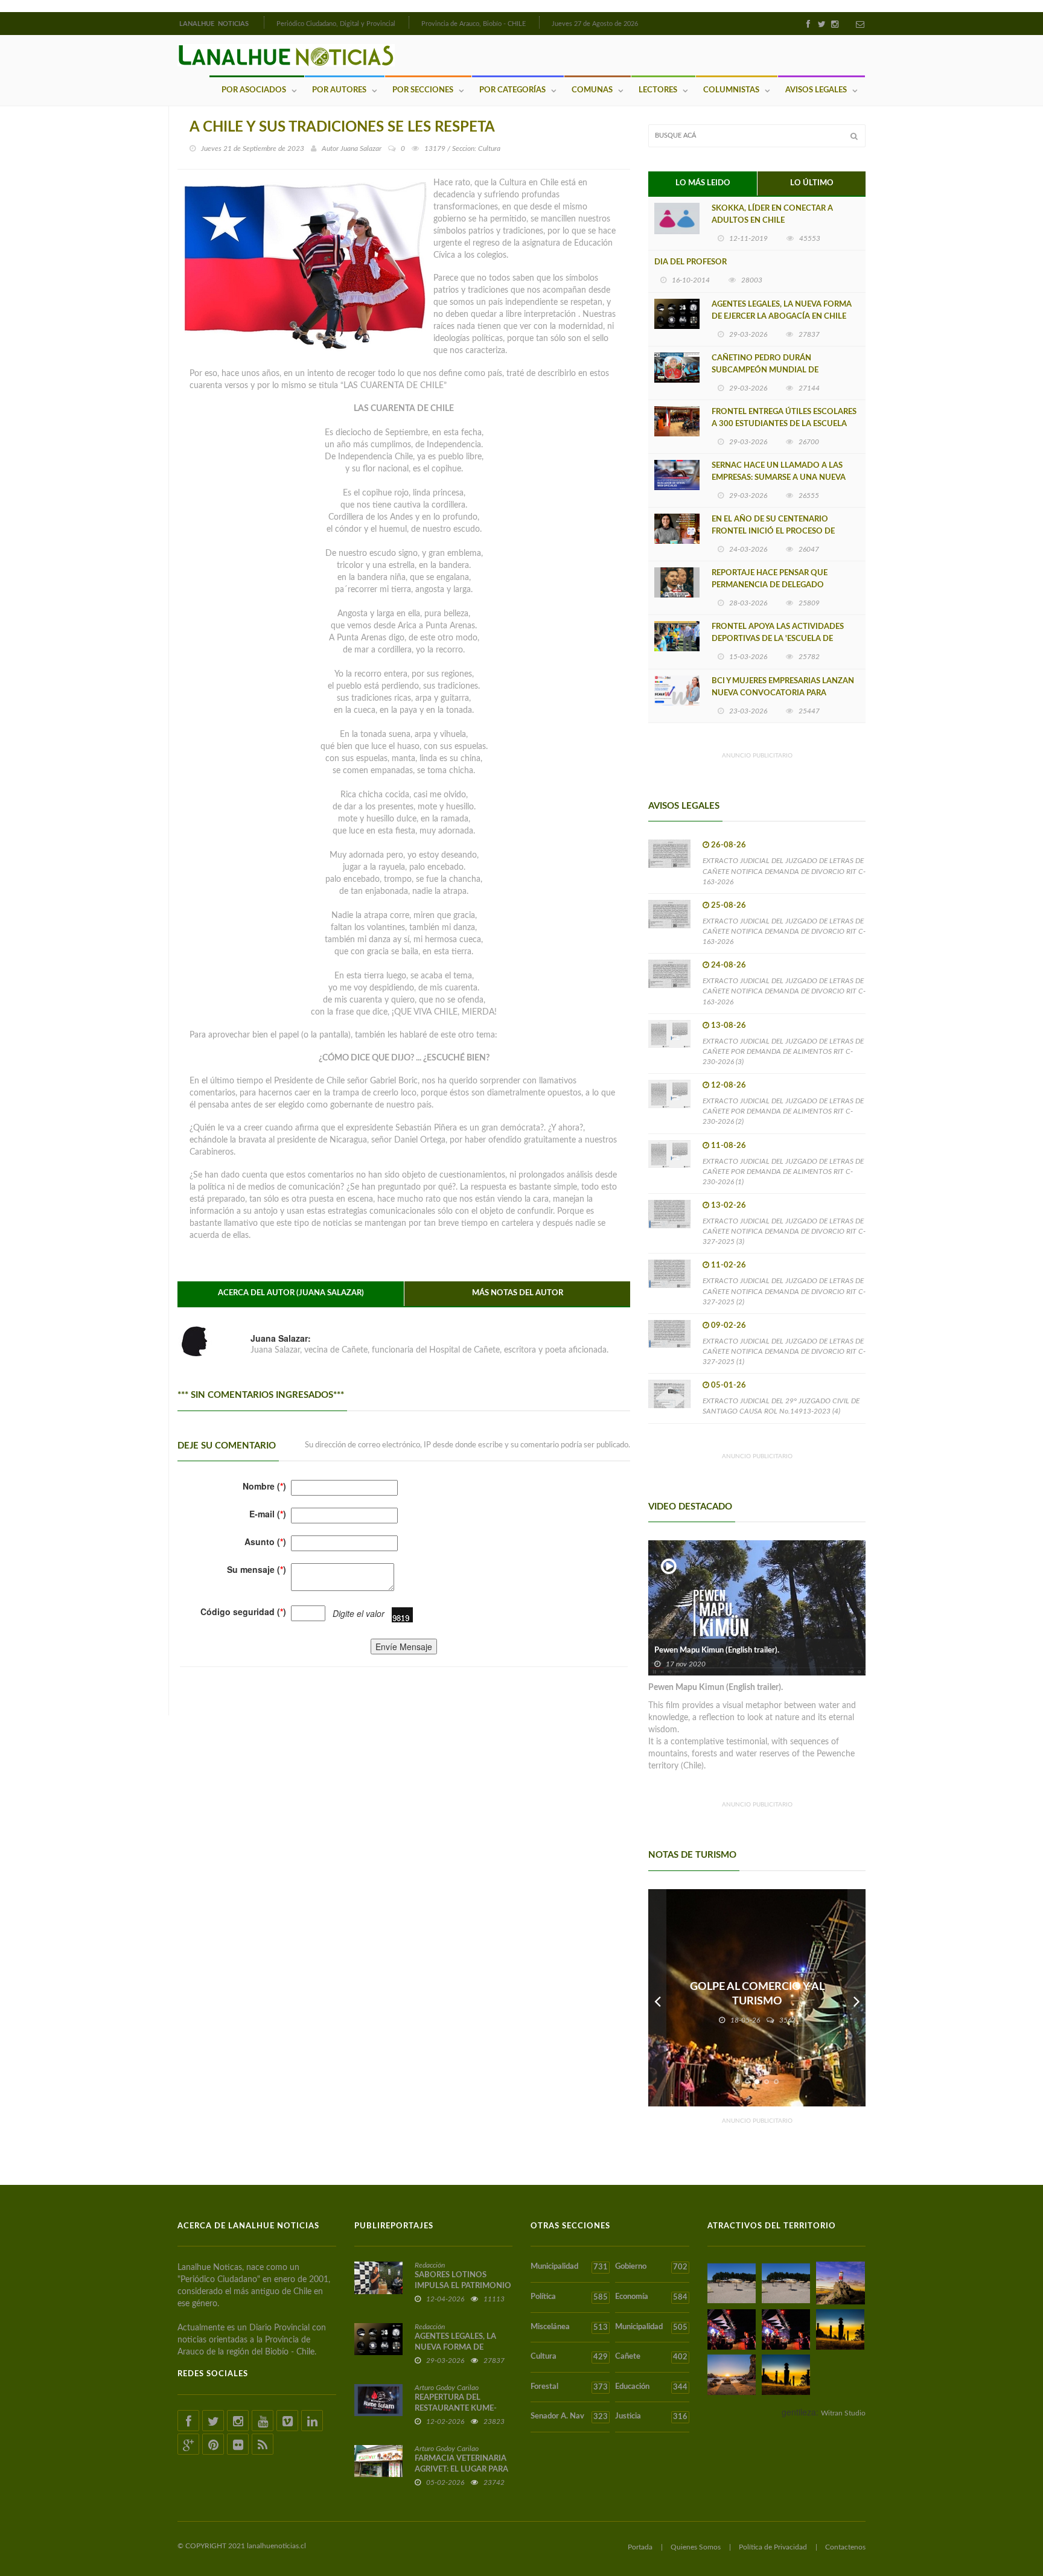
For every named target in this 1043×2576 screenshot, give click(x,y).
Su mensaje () (257, 1569)
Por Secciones (423, 90)
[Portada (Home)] (263, 22)
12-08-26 (729, 1086)
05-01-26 (729, 1385)
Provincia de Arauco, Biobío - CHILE (474, 24)
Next (856, 1998)
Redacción (430, 2265)
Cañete (651, 2357)
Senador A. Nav (569, 2417)
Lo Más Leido (703, 183)
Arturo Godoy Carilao (447, 2388)
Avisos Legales (816, 90)
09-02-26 (729, 1326)
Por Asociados (254, 90)
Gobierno (651, 2267)
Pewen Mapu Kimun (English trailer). (717, 1650)
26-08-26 (729, 845)
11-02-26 (729, 1265)
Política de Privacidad (773, 2547)
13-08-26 (729, 1026)
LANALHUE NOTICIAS (215, 24)
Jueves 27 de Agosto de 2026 (595, 24)
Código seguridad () (243, 1612)
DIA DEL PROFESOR (691, 262)
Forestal (569, 2387)
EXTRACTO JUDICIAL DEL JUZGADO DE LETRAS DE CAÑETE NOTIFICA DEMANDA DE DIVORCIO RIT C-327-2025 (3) (784, 1231)
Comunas (592, 90)
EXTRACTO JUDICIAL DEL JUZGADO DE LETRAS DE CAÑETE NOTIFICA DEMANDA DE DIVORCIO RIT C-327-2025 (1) (784, 1351)
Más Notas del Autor (518, 1293)
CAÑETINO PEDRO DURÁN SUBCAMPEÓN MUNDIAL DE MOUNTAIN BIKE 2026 (765, 370)
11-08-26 (729, 1146)
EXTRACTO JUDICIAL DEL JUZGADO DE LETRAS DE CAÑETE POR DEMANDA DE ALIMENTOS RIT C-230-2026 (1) (783, 1172)
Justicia (651, 2417)
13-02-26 (729, 1206)
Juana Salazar (361, 148)
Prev (657, 1998)
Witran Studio (843, 2413)
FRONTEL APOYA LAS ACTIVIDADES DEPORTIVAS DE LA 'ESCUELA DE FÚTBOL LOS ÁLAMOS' (778, 639)
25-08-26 (729, 906)
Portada (640, 2547)
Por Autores (339, 90)
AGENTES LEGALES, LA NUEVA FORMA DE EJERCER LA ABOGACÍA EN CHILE (782, 311)
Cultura (569, 2357)
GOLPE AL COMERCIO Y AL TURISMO (757, 1994)
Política (569, 2297)
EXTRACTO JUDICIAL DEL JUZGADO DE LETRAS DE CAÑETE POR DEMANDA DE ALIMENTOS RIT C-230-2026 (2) (783, 1111)
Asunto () (265, 1541)
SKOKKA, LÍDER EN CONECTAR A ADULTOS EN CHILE (772, 215)
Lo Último (812, 183)
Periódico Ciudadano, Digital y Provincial (336, 24)
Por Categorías (512, 90)
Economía (651, 2297)
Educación (651, 2387)
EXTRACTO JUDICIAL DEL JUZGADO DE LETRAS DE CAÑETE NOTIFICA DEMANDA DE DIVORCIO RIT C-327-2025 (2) (784, 1291)
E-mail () (268, 1514)
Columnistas (731, 90)
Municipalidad (569, 2267)
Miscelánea (569, 2327)
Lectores (658, 90)
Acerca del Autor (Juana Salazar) (291, 1293)
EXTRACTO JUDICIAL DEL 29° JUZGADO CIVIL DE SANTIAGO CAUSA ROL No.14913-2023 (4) (781, 1406)
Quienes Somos (696, 2547)
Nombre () (264, 1486)
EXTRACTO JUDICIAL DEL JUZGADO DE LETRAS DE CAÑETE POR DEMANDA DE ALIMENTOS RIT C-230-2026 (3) (783, 1051)
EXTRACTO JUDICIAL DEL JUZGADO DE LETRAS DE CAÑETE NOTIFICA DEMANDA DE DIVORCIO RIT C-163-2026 (784, 871)
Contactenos (845, 2547)
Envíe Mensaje (404, 1647)
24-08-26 (729, 965)
